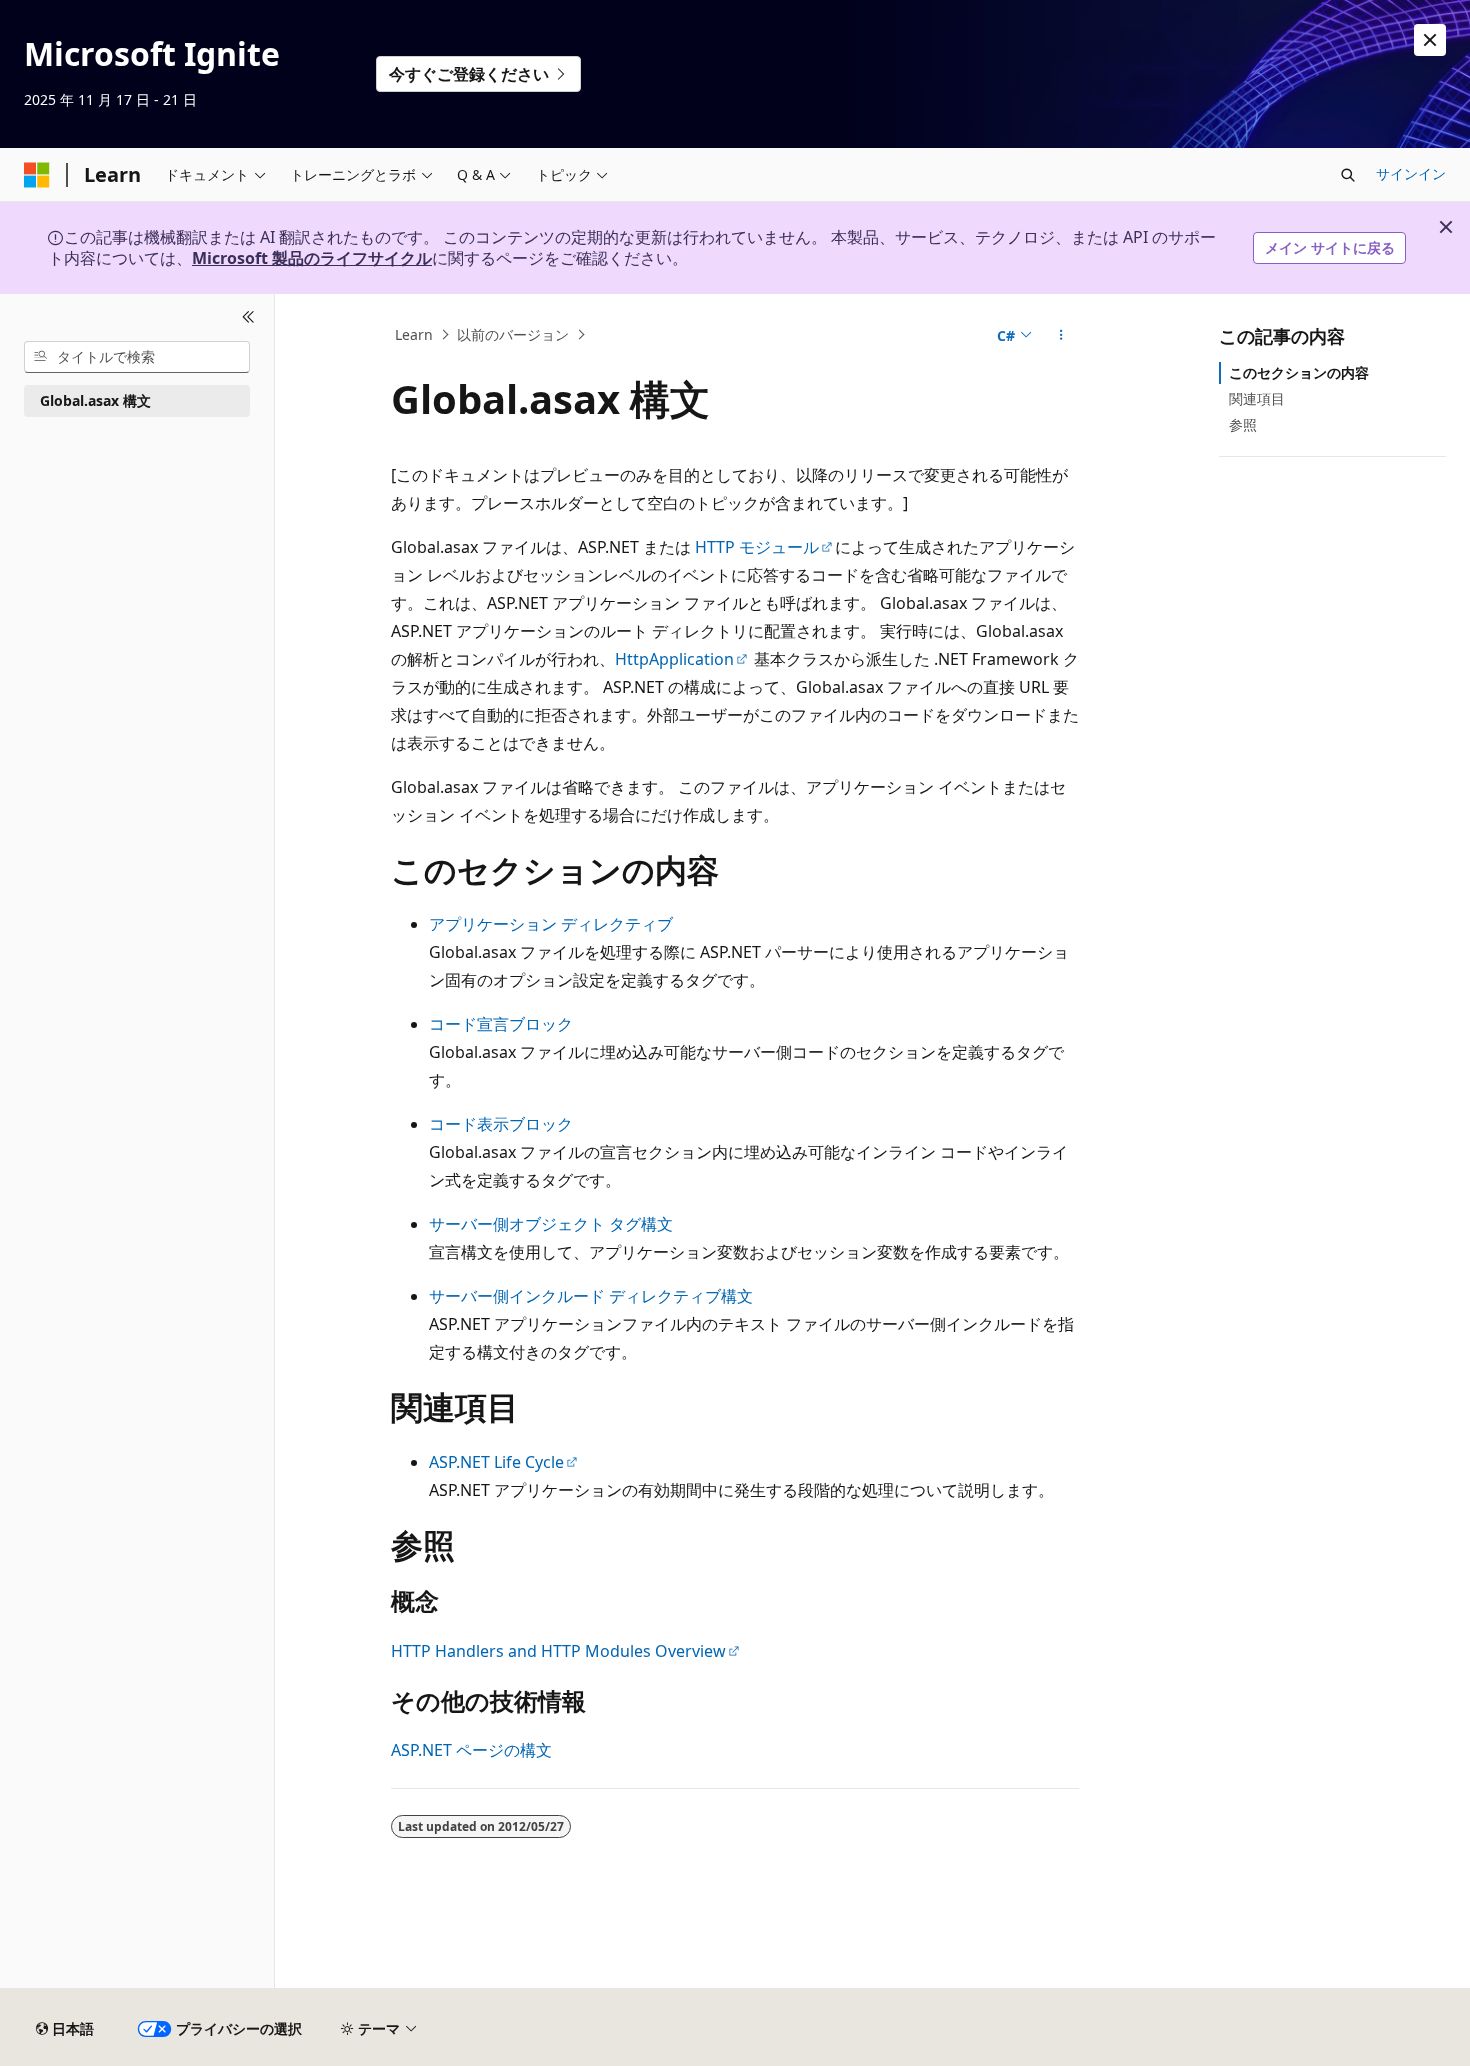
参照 (1243, 424)
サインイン (1411, 173)
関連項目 (1257, 398)
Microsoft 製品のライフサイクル (312, 258)
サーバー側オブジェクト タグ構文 (551, 1224)
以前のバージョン (513, 334)
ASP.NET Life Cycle (496, 1462)
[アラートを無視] (1430, 40)
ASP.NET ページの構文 (471, 1750)
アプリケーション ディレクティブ (551, 924)
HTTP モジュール (757, 547)
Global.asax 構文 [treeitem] (95, 400)
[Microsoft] (37, 175)
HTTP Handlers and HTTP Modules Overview (558, 1651)
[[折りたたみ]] (248, 318)
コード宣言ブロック (501, 1024)
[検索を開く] (1348, 175)
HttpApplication (674, 659)
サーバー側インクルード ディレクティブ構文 (591, 1296)
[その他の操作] (1061, 335)
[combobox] (137, 357)
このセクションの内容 (1299, 372)
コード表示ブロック (501, 1124)
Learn (414, 334)
